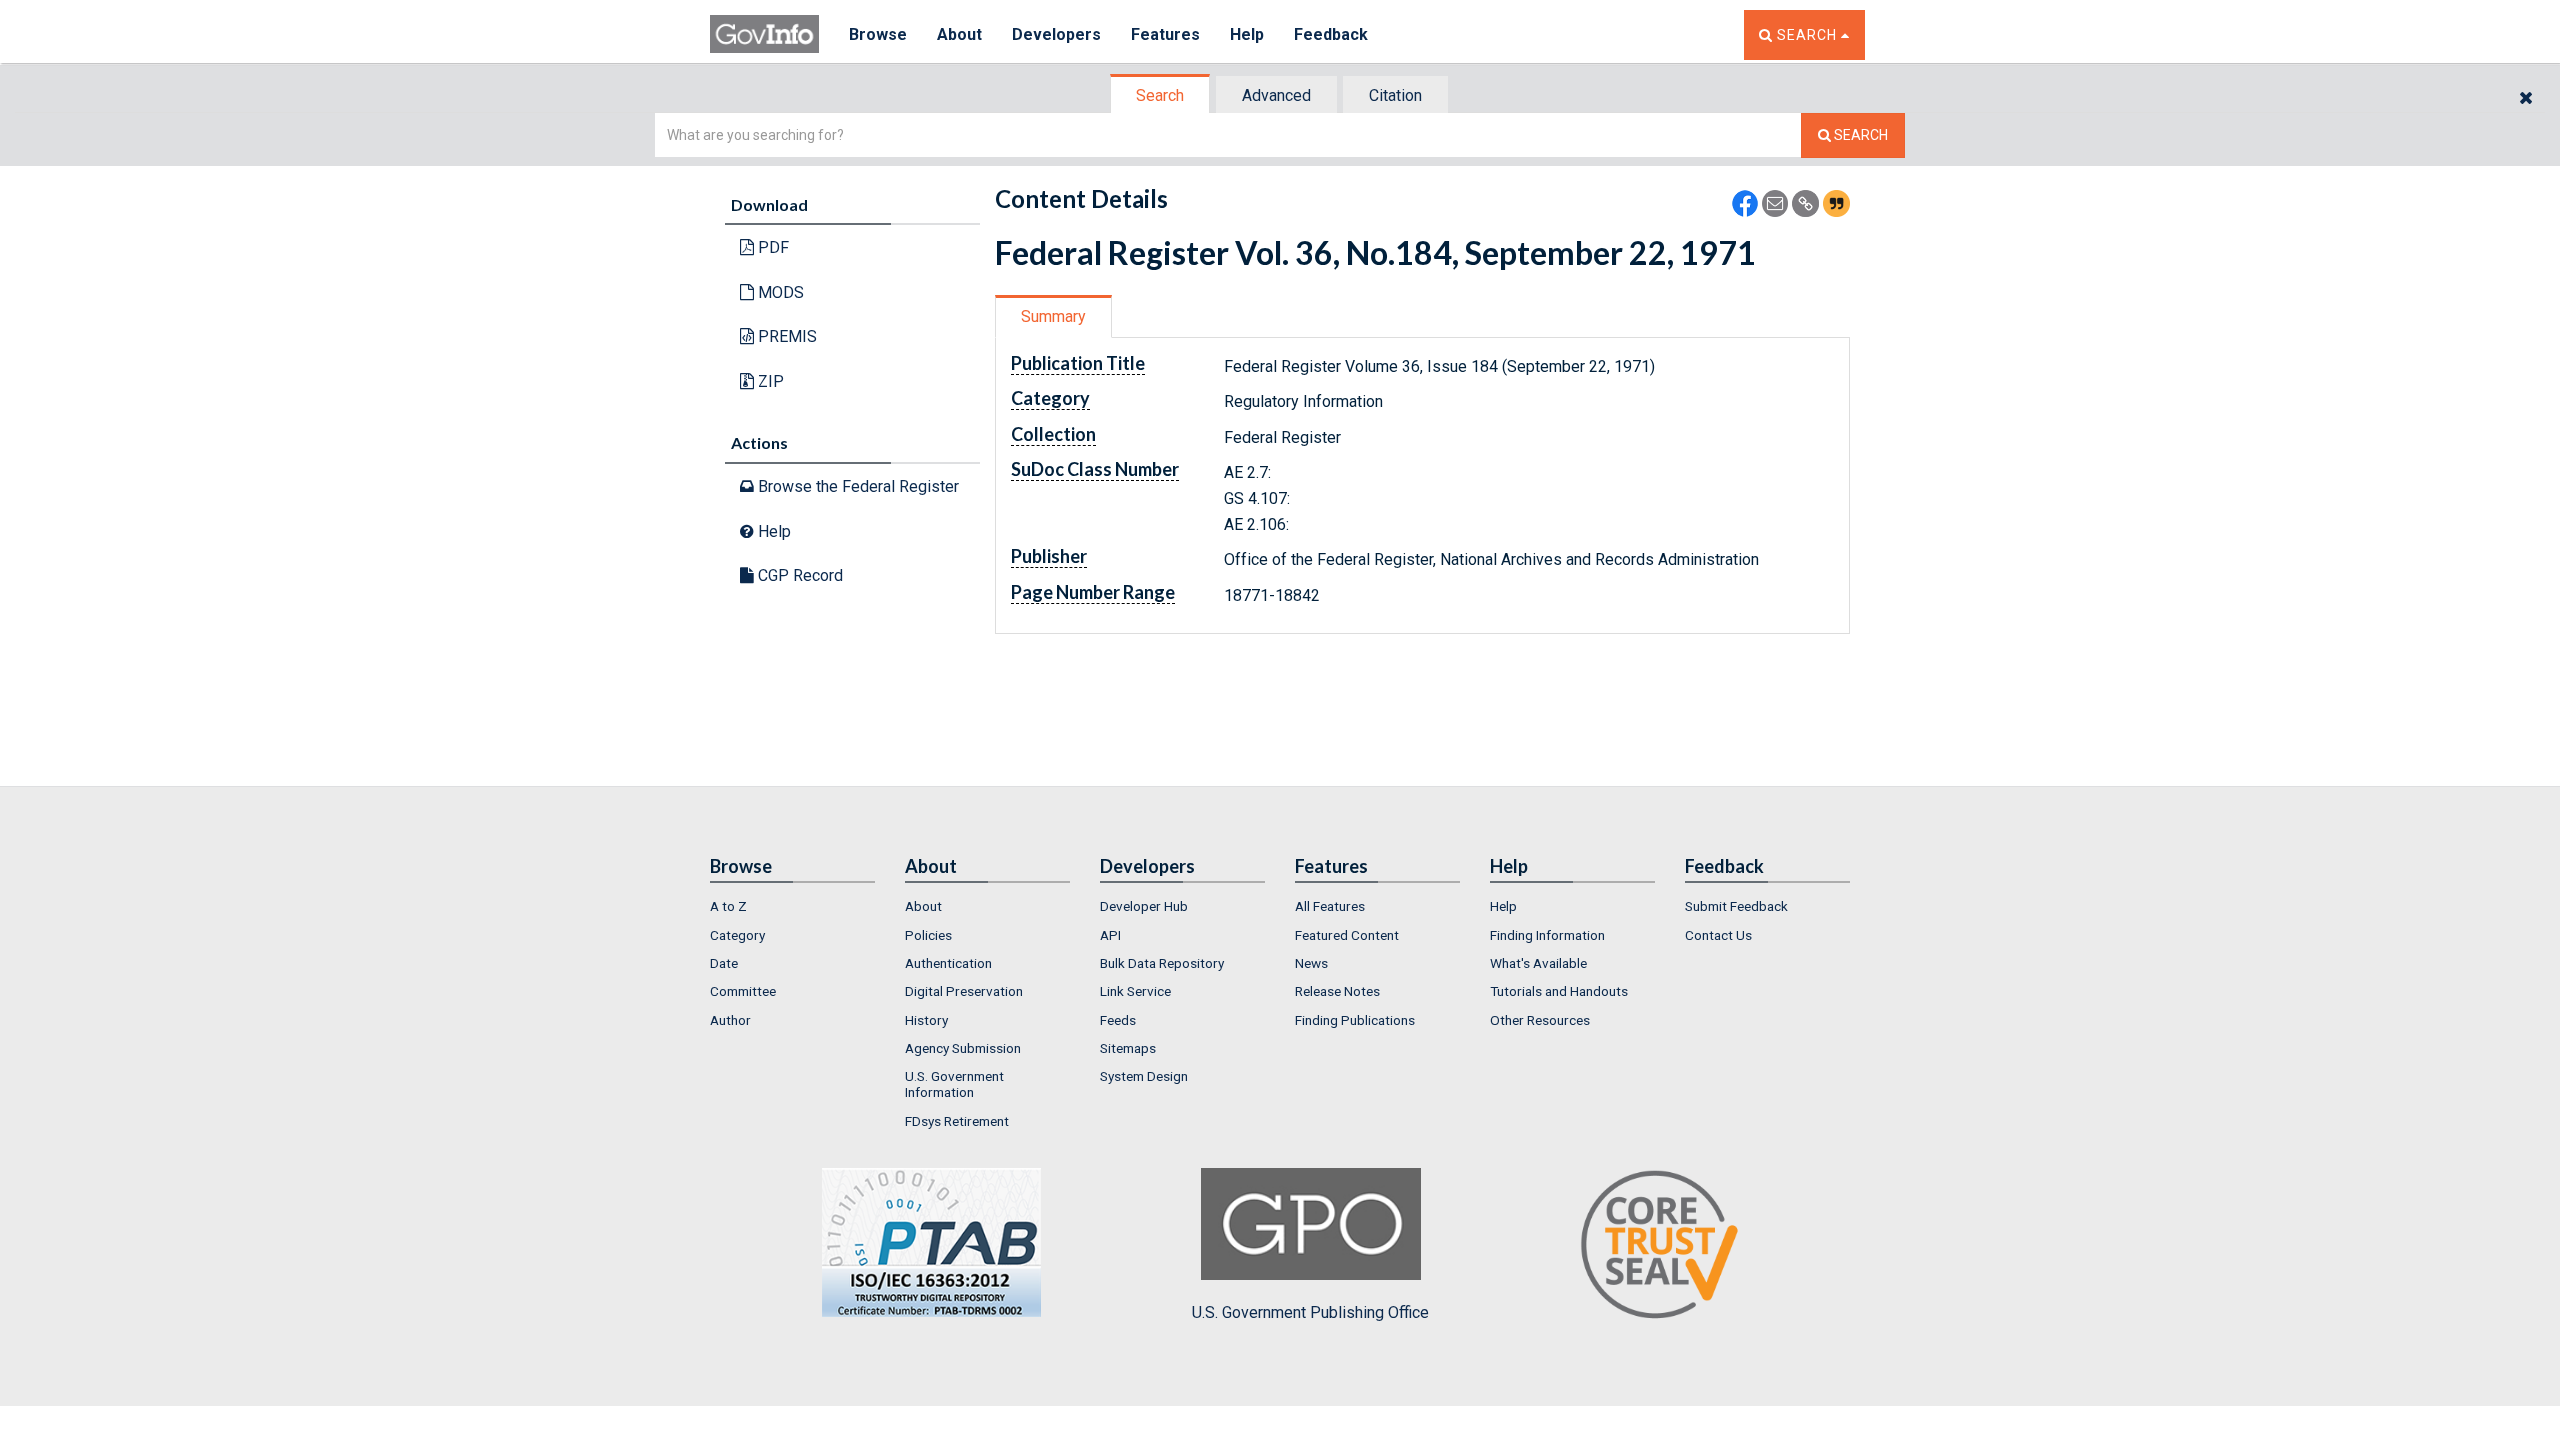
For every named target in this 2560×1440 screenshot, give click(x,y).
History (926, 1020)
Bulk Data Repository (1162, 963)
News (1311, 963)
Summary (1053, 316)
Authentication (948, 963)
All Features (1330, 906)
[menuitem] (792, 906)
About (959, 34)
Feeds (1118, 1020)
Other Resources (1540, 1020)
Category (737, 935)
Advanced (1276, 95)
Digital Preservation (964, 991)
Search (1160, 95)
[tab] (1161, 95)
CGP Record (798, 575)
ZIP (769, 381)
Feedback (1331, 34)
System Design (1144, 1076)
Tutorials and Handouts (1559, 991)
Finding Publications (1355, 1020)
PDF (771, 247)
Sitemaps (1128, 1048)
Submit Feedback (1736, 906)
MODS (779, 292)
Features (1165, 34)
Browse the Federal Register (856, 486)
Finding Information (1547, 935)
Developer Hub (1144, 906)
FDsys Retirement (957, 1121)
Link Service (1135, 991)
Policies (928, 935)
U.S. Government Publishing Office (1310, 1312)
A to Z (728, 906)
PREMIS (785, 336)
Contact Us (1718, 935)
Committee (743, 991)
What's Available (1538, 963)
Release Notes (1337, 991)
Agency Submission (963, 1048)
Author (730, 1020)
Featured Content (1347, 935)
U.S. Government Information (954, 1084)
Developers (1056, 34)
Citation (1395, 95)
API (1110, 935)
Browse (878, 34)
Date (724, 963)
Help (1247, 34)
